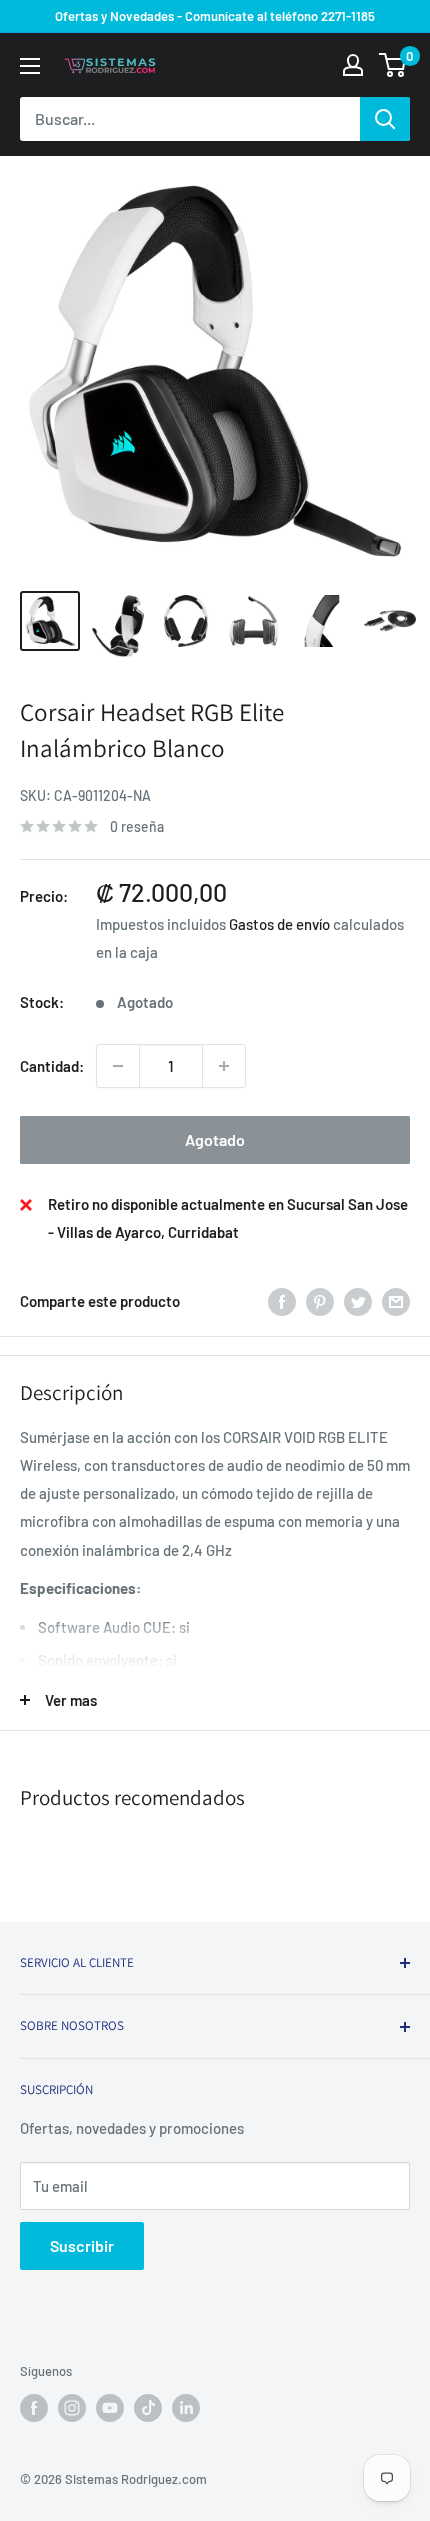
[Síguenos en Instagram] (72, 2408)
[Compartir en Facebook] (282, 1301)
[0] (393, 65)
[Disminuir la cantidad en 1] (118, 1066)
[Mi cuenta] (353, 65)
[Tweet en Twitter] (358, 1301)
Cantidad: (52, 1066)
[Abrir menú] (30, 66)
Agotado (215, 1139)
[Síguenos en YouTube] (110, 2408)
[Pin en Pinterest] (320, 1301)
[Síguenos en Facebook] (34, 2408)
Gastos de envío (279, 924)
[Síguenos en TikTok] (148, 2408)
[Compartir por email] (396, 1301)
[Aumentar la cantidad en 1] (224, 1066)
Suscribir (82, 2245)
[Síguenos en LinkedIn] (186, 2408)
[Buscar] (385, 119)
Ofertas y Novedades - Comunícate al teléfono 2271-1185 (215, 16)
